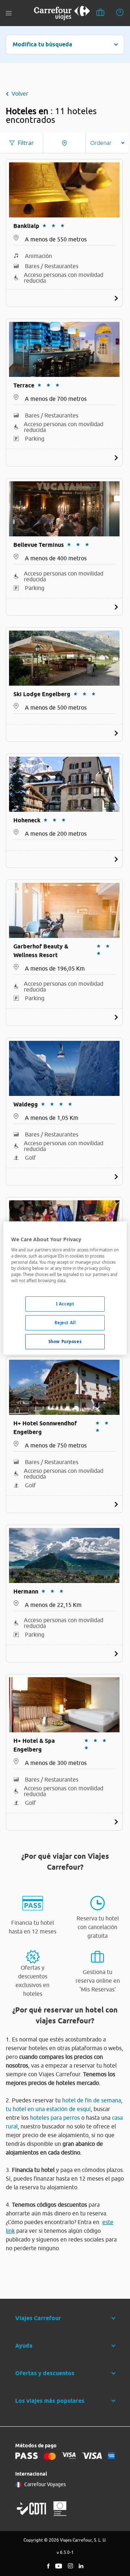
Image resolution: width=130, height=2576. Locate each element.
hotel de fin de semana (92, 2100)
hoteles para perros (55, 2118)
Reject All (65, 1323)
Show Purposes (65, 1341)
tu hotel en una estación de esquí (48, 2109)
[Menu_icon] (9, 13)
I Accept (65, 1304)
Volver (20, 94)
